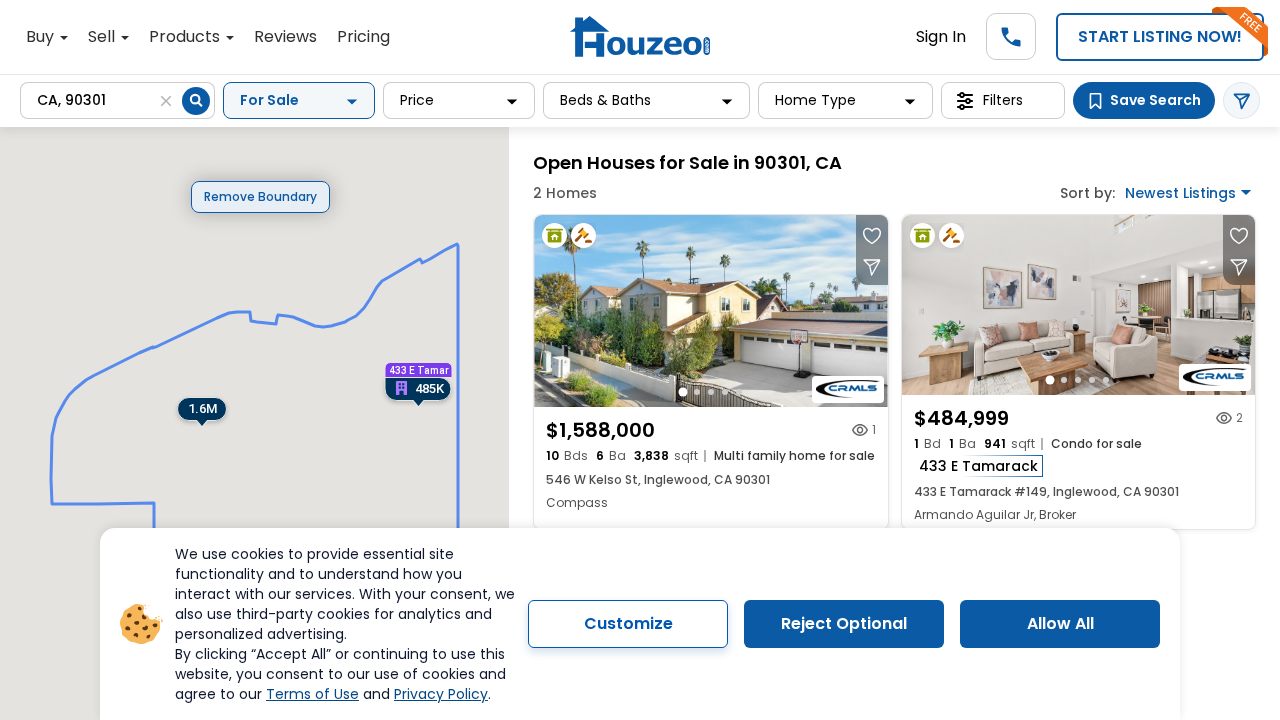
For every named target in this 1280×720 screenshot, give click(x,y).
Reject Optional (844, 623)
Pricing (363, 36)
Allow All (1060, 623)
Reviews (285, 36)
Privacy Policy (441, 694)
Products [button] (186, 36)
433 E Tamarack (978, 466)
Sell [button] (103, 36)
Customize (628, 623)
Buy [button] (42, 36)
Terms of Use (312, 694)
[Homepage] (640, 36)
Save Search (1155, 100)
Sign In (941, 36)
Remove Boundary (260, 196)
